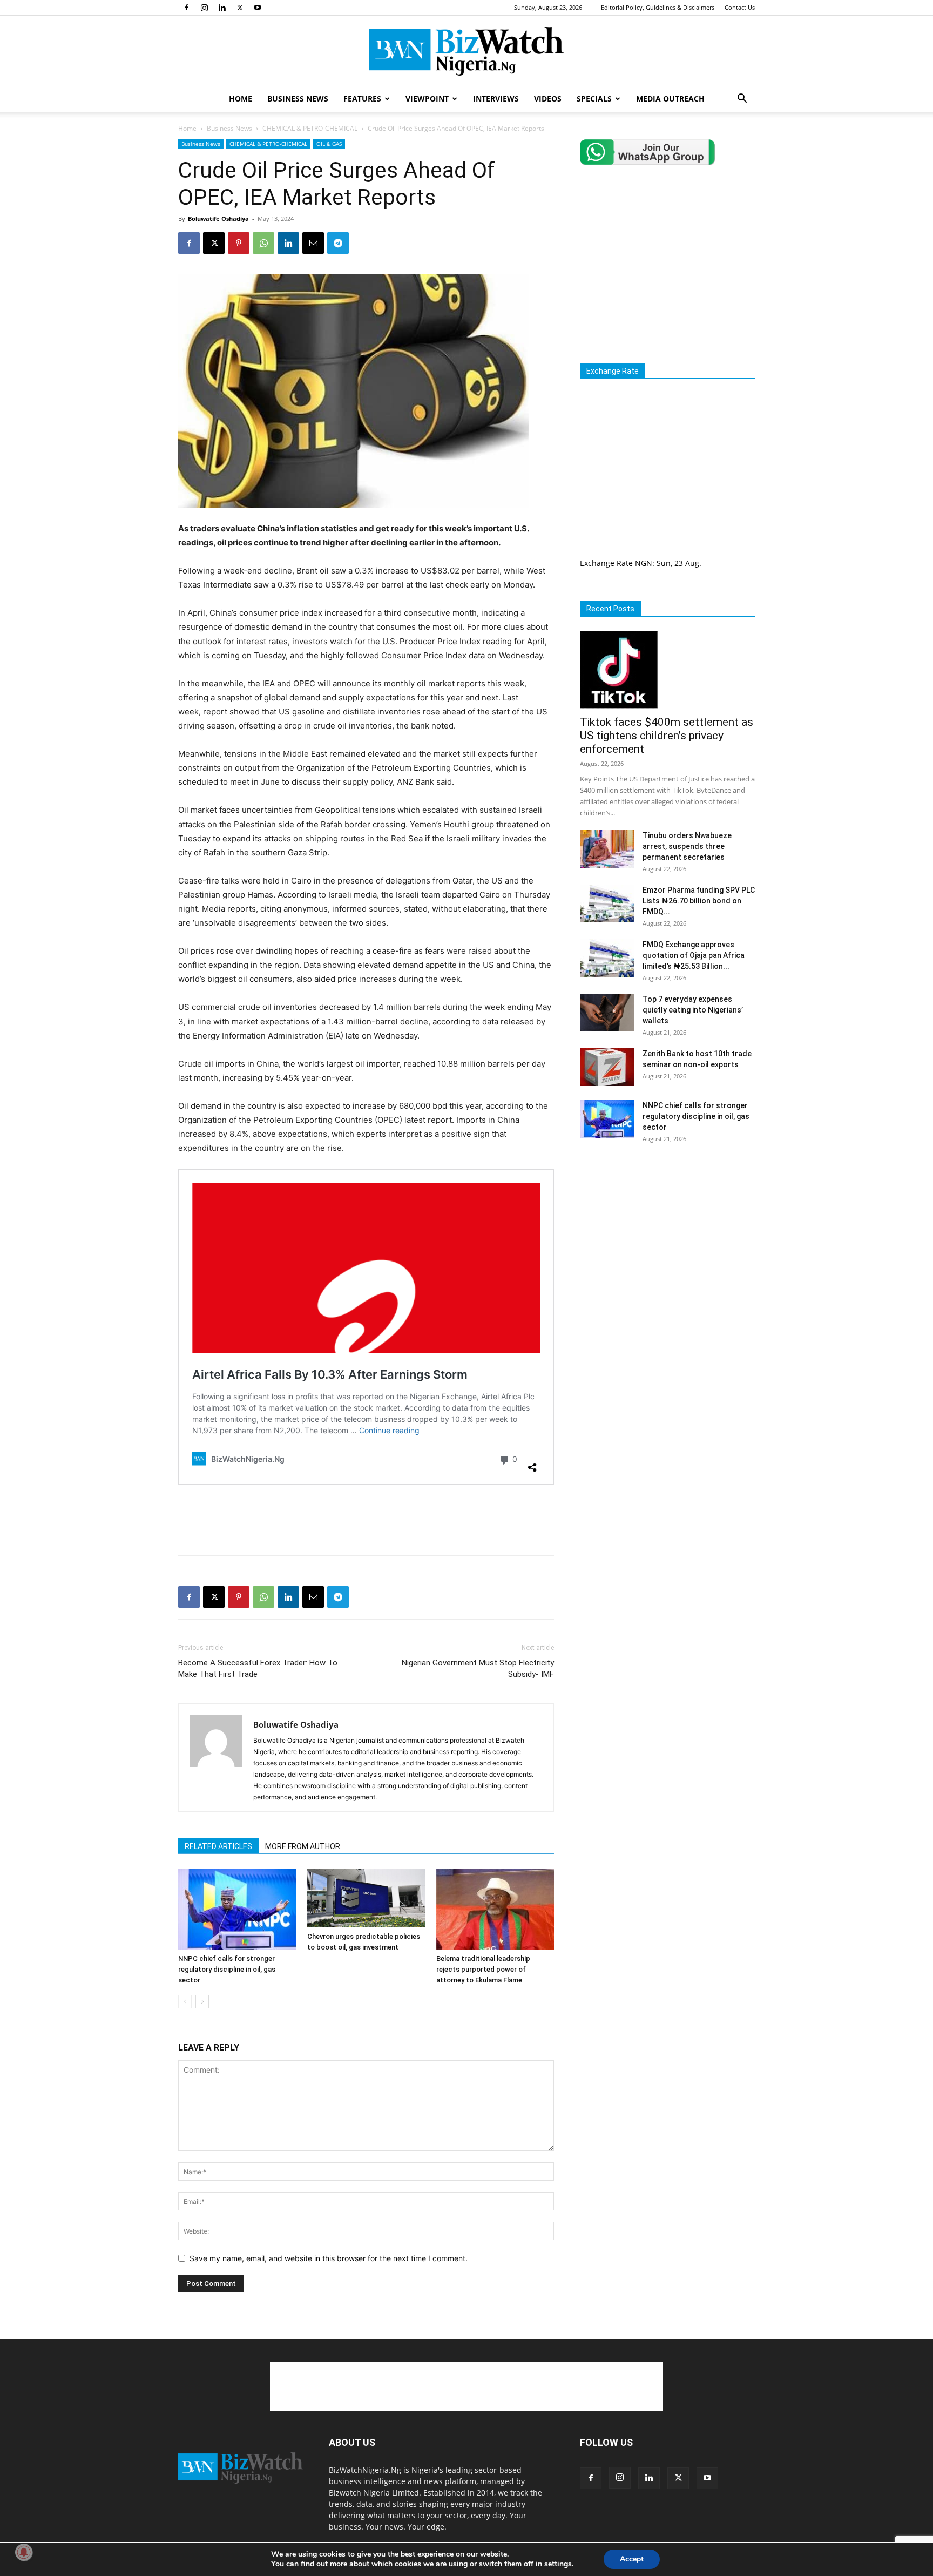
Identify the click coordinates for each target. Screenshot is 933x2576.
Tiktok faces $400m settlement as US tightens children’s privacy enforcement (667, 736)
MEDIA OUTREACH (670, 99)
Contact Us (740, 7)
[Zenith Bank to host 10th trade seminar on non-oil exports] (607, 1067)
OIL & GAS (329, 144)
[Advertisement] (366, 1519)
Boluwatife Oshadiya (218, 218)
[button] (742, 100)
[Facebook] (186, 8)
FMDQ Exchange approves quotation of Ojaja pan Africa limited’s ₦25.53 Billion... (694, 955)
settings (558, 2564)
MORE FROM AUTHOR (303, 1846)
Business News (229, 128)
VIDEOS (548, 99)
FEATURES (362, 99)
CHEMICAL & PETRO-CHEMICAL (310, 128)
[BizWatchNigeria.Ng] (466, 51)
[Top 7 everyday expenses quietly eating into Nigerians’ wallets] (607, 1013)
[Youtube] (258, 8)
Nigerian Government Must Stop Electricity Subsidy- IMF (478, 1668)
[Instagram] (204, 8)
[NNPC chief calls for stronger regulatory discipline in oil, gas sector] (237, 1909)
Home (187, 128)
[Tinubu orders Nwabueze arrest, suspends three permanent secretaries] (607, 849)
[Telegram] (338, 243)
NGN (644, 563)
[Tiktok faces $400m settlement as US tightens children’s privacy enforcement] (667, 670)
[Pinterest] (239, 243)
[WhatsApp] (263, 243)
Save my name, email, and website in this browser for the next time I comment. (329, 2258)
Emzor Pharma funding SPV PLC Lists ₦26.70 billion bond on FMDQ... (699, 901)
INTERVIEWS (496, 99)
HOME (241, 99)
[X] (240, 8)
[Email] (313, 243)
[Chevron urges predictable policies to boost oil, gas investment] (366, 1898)
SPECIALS (594, 99)
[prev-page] (185, 2002)
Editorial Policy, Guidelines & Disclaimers (658, 7)
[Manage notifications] (24, 2552)
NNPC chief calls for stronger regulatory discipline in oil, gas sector (227, 1969)
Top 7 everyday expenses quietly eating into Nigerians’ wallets (693, 1010)
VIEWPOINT (427, 99)
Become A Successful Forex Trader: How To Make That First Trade (258, 1668)
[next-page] (202, 2002)
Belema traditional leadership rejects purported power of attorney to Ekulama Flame (483, 1969)
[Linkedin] (222, 8)
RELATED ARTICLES (218, 1846)
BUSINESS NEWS (298, 99)
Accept (632, 2559)
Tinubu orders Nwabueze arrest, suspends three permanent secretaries (687, 846)
